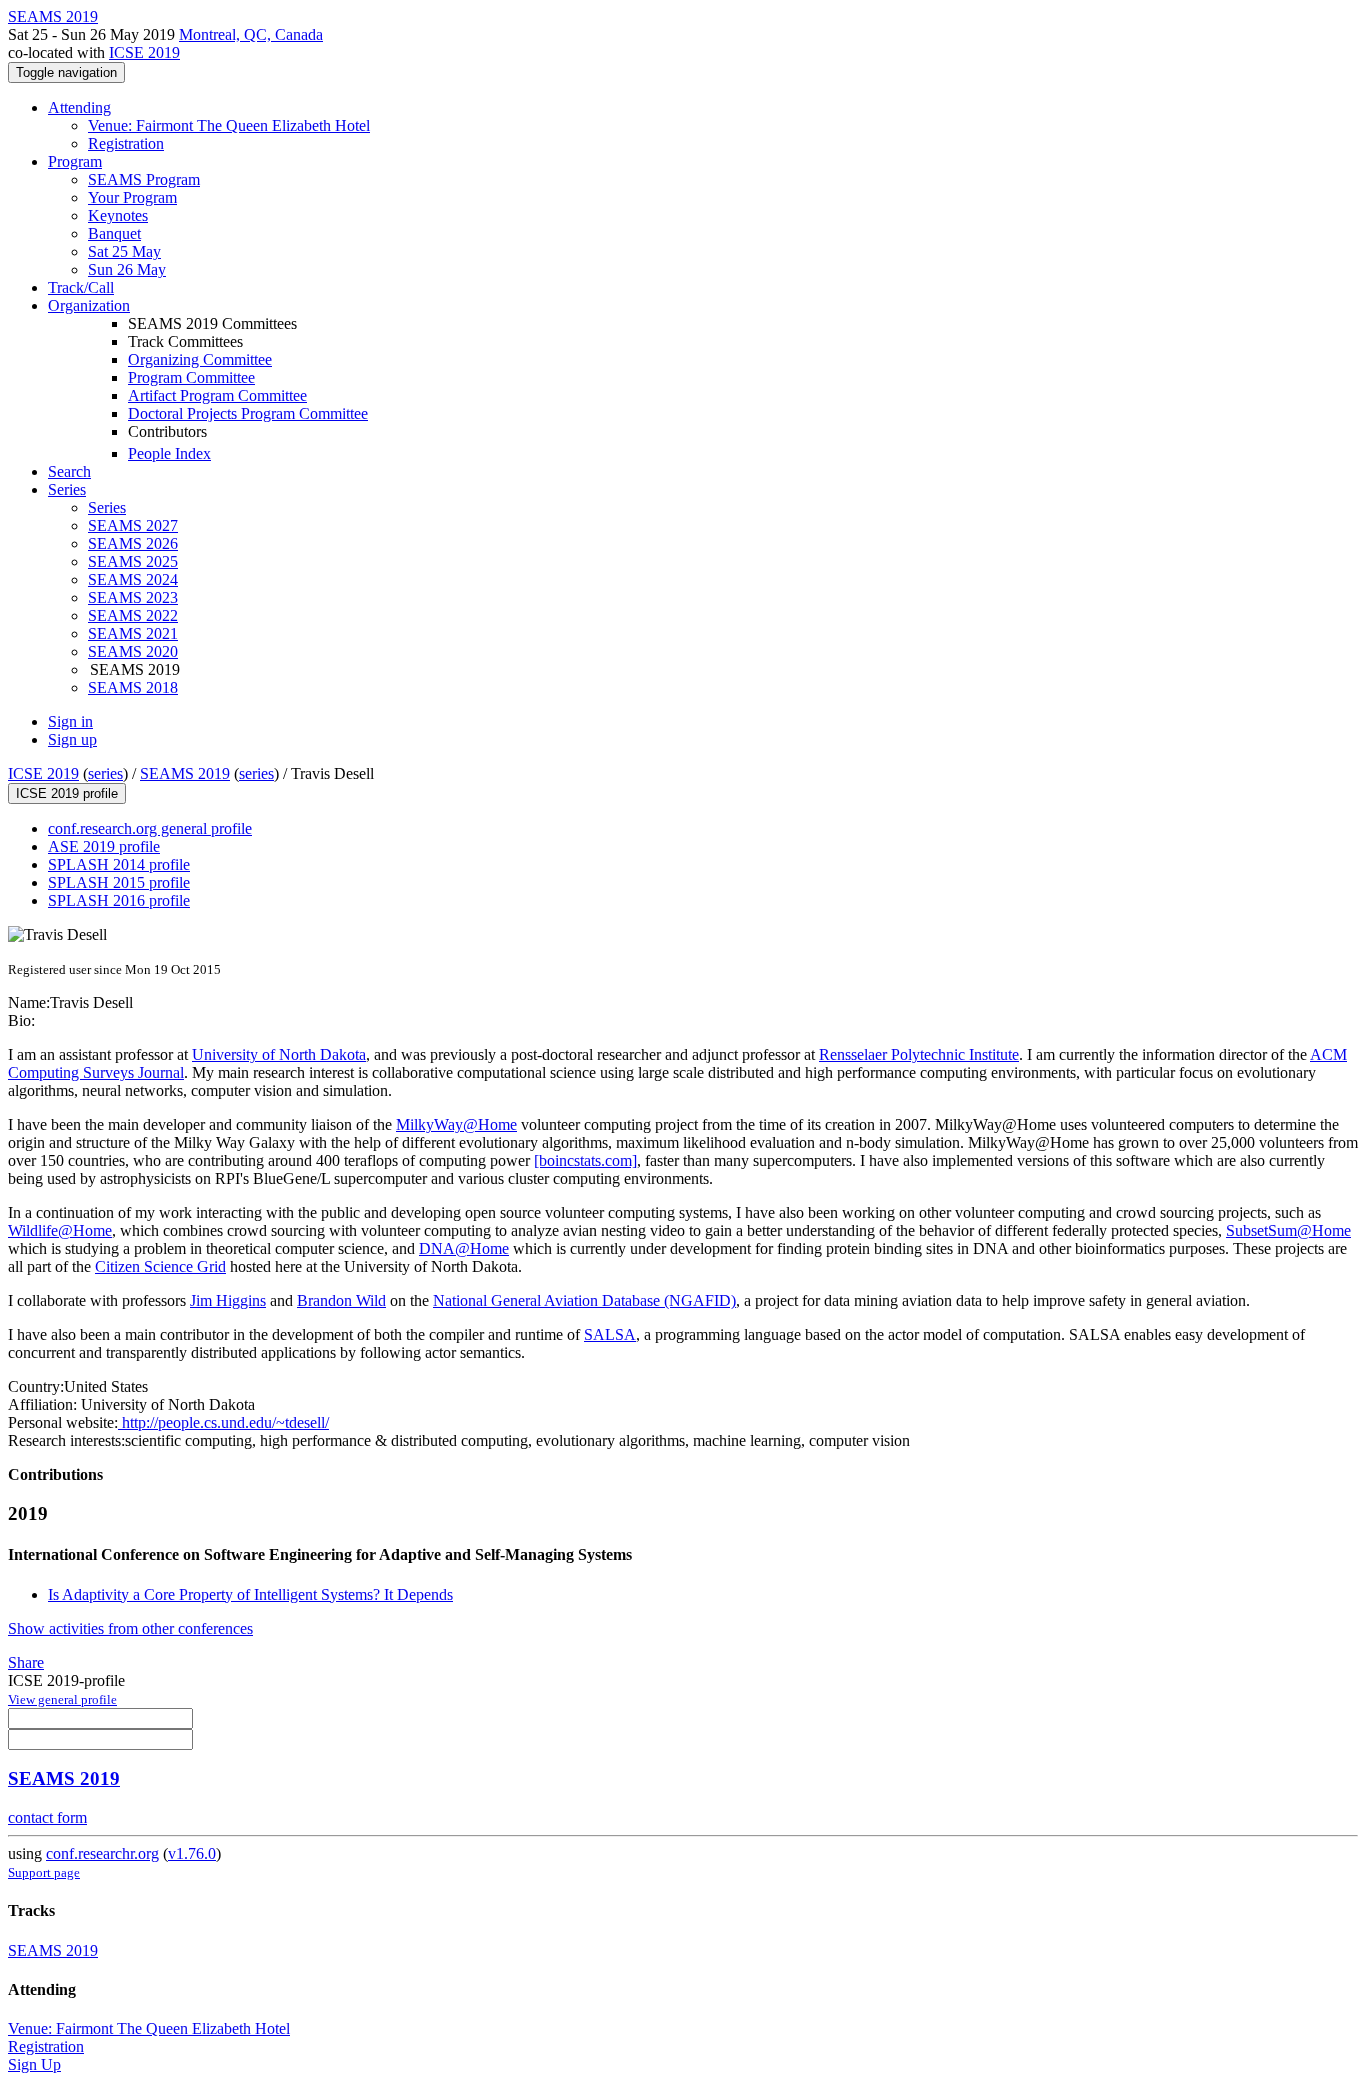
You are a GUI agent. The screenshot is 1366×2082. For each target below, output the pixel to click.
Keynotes (118, 215)
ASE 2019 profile (104, 846)
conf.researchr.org (102, 1853)
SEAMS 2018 (133, 687)
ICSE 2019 (144, 52)
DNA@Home (464, 1248)
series (105, 773)
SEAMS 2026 (133, 543)
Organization (89, 305)
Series (107, 507)
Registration (126, 143)
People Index (169, 453)
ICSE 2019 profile (67, 793)
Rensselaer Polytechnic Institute (919, 1054)
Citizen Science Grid (160, 1266)
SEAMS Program (144, 179)
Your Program (132, 197)
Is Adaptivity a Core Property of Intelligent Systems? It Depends (250, 1594)
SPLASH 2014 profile (119, 864)
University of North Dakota (279, 1054)
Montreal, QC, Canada (251, 34)
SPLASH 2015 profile (119, 882)
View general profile (62, 1699)
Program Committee (191, 377)
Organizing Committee (200, 359)
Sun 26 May (127, 269)
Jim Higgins (228, 1300)
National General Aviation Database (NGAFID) (584, 1300)
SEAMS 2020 (133, 651)
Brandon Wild (341, 1300)
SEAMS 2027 (133, 525)
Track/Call (81, 287)
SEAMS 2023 (133, 597)
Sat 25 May (124, 251)
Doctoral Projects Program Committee (248, 413)
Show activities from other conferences (130, 1628)
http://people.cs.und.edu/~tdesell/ (223, 1422)
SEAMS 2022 (133, 615)
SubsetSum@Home (1288, 1230)
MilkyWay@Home (456, 1124)
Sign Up (34, 2064)
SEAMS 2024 (133, 579)
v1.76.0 (192, 1853)
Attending (79, 107)
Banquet (114, 233)
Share (26, 1662)
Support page (44, 1872)
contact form (47, 1817)
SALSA (610, 1334)
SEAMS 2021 (133, 633)
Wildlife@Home (60, 1230)
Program (75, 161)
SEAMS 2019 (185, 773)
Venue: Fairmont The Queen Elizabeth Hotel (229, 125)
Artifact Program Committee (217, 395)
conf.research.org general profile (150, 828)
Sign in (70, 721)
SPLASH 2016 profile (119, 900)
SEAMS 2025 (133, 561)
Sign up (72, 739)
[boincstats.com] (585, 1160)
